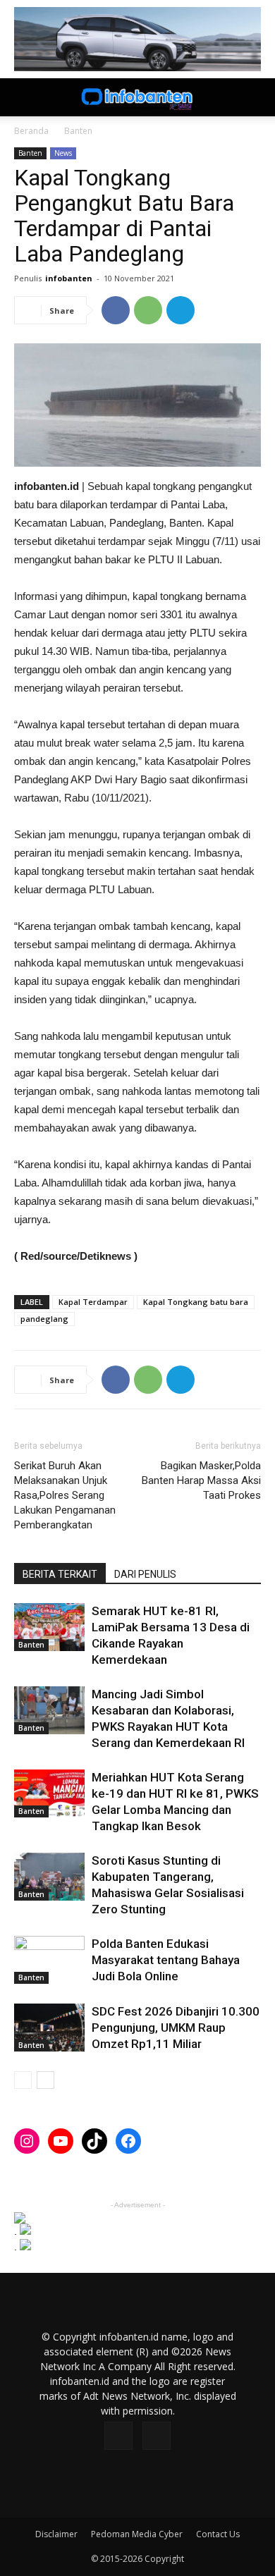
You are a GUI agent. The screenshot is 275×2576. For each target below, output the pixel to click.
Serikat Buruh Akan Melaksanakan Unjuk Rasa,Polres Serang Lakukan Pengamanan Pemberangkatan (65, 1495)
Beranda (31, 131)
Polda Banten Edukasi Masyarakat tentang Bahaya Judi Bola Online (166, 1960)
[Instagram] (118, 2436)
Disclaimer (56, 2534)
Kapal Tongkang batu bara (196, 1302)
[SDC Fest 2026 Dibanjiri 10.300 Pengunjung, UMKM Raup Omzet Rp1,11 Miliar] (49, 2028)
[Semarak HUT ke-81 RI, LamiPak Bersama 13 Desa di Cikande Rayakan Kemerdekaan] (49, 1627)
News (63, 153)
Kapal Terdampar (93, 1302)
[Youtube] (157, 2436)
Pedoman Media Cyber (137, 2534)
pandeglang (44, 1319)
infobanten (69, 278)
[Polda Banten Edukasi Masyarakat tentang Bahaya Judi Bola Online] (49, 1960)
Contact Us (218, 2534)
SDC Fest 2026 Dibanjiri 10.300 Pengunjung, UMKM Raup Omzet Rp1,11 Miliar (176, 2028)
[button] (255, 97)
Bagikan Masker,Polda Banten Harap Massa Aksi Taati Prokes (201, 1480)
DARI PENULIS (145, 1574)
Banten (78, 131)
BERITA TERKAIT (60, 1574)
